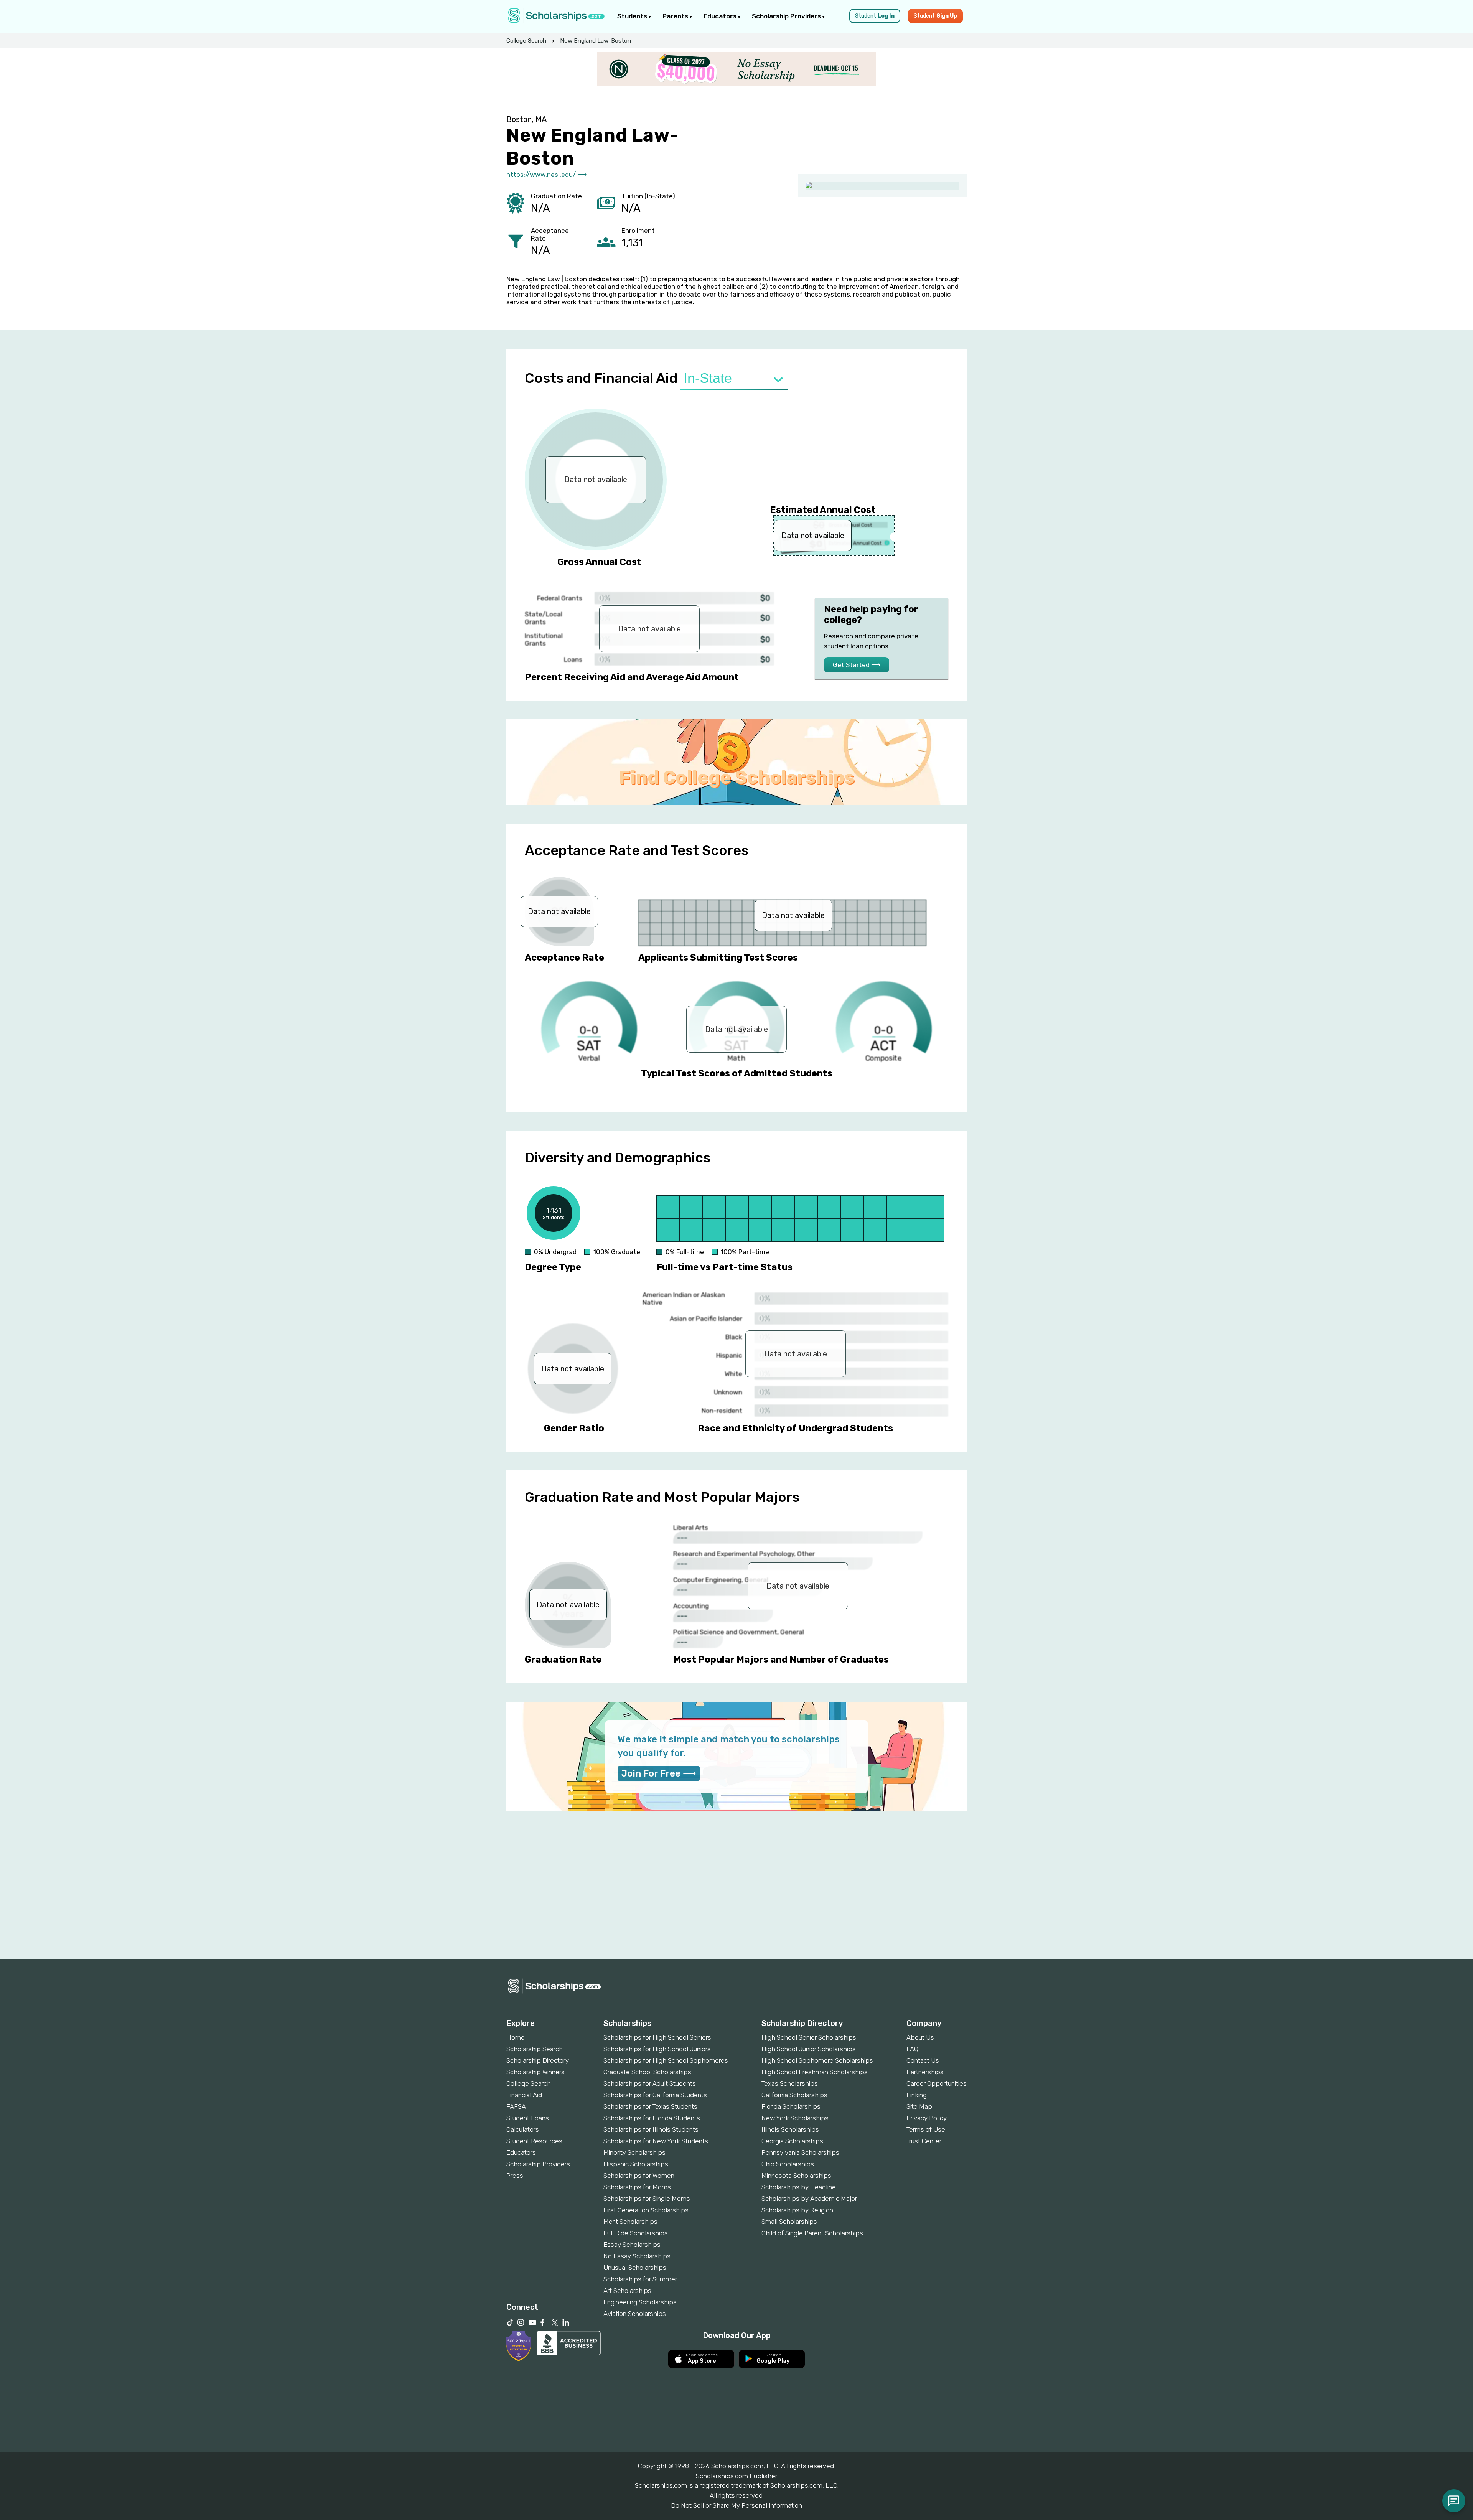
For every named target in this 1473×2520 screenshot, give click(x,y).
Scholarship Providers (787, 16)
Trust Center (924, 2141)
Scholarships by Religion (797, 2210)
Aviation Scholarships (635, 2314)
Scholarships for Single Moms (647, 2199)
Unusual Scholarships (635, 2268)
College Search (526, 41)
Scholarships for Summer (640, 2279)
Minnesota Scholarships (796, 2176)
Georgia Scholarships (792, 2141)
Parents (676, 16)
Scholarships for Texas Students (650, 2106)
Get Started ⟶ (857, 665)
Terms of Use (926, 2129)
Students (633, 16)
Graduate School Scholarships (647, 2072)
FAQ (912, 2049)
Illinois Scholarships (790, 2129)
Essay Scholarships (632, 2245)
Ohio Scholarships (788, 2164)
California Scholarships (794, 2095)
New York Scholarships (795, 2118)
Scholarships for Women (639, 2176)
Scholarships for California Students (655, 2095)
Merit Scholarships (630, 2222)
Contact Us (923, 2060)
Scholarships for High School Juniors (657, 2049)
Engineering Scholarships (640, 2302)
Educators (721, 16)
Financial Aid (524, 2095)
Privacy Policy (927, 2118)
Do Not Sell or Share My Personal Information (736, 2505)
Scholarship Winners (535, 2072)
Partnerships (925, 2072)
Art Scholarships (627, 2291)
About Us (920, 2037)
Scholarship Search (535, 2049)
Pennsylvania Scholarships (800, 2152)
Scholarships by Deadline (799, 2187)
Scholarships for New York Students (656, 2141)
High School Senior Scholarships (809, 2037)
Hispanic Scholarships (636, 2164)
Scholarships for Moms (637, 2187)
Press (515, 2176)
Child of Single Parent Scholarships (812, 2233)
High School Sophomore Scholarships (817, 2060)
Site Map (919, 2106)
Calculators (523, 2129)
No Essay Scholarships (637, 2256)
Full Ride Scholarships (636, 2233)
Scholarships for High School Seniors (657, 2037)
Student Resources (534, 2141)
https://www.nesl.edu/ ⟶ (546, 175)
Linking (917, 2095)
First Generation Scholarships (646, 2210)
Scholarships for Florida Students (652, 2118)
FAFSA (516, 2106)
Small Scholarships (789, 2222)
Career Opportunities (937, 2083)
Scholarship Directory (538, 2060)
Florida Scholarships (791, 2106)
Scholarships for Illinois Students (651, 2129)
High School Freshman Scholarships (815, 2072)
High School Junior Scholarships (809, 2049)
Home (516, 2037)
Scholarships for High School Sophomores (666, 2060)
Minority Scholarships (634, 2152)
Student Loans (528, 2118)
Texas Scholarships (790, 2083)
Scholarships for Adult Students (650, 2083)
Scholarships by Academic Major (809, 2199)
